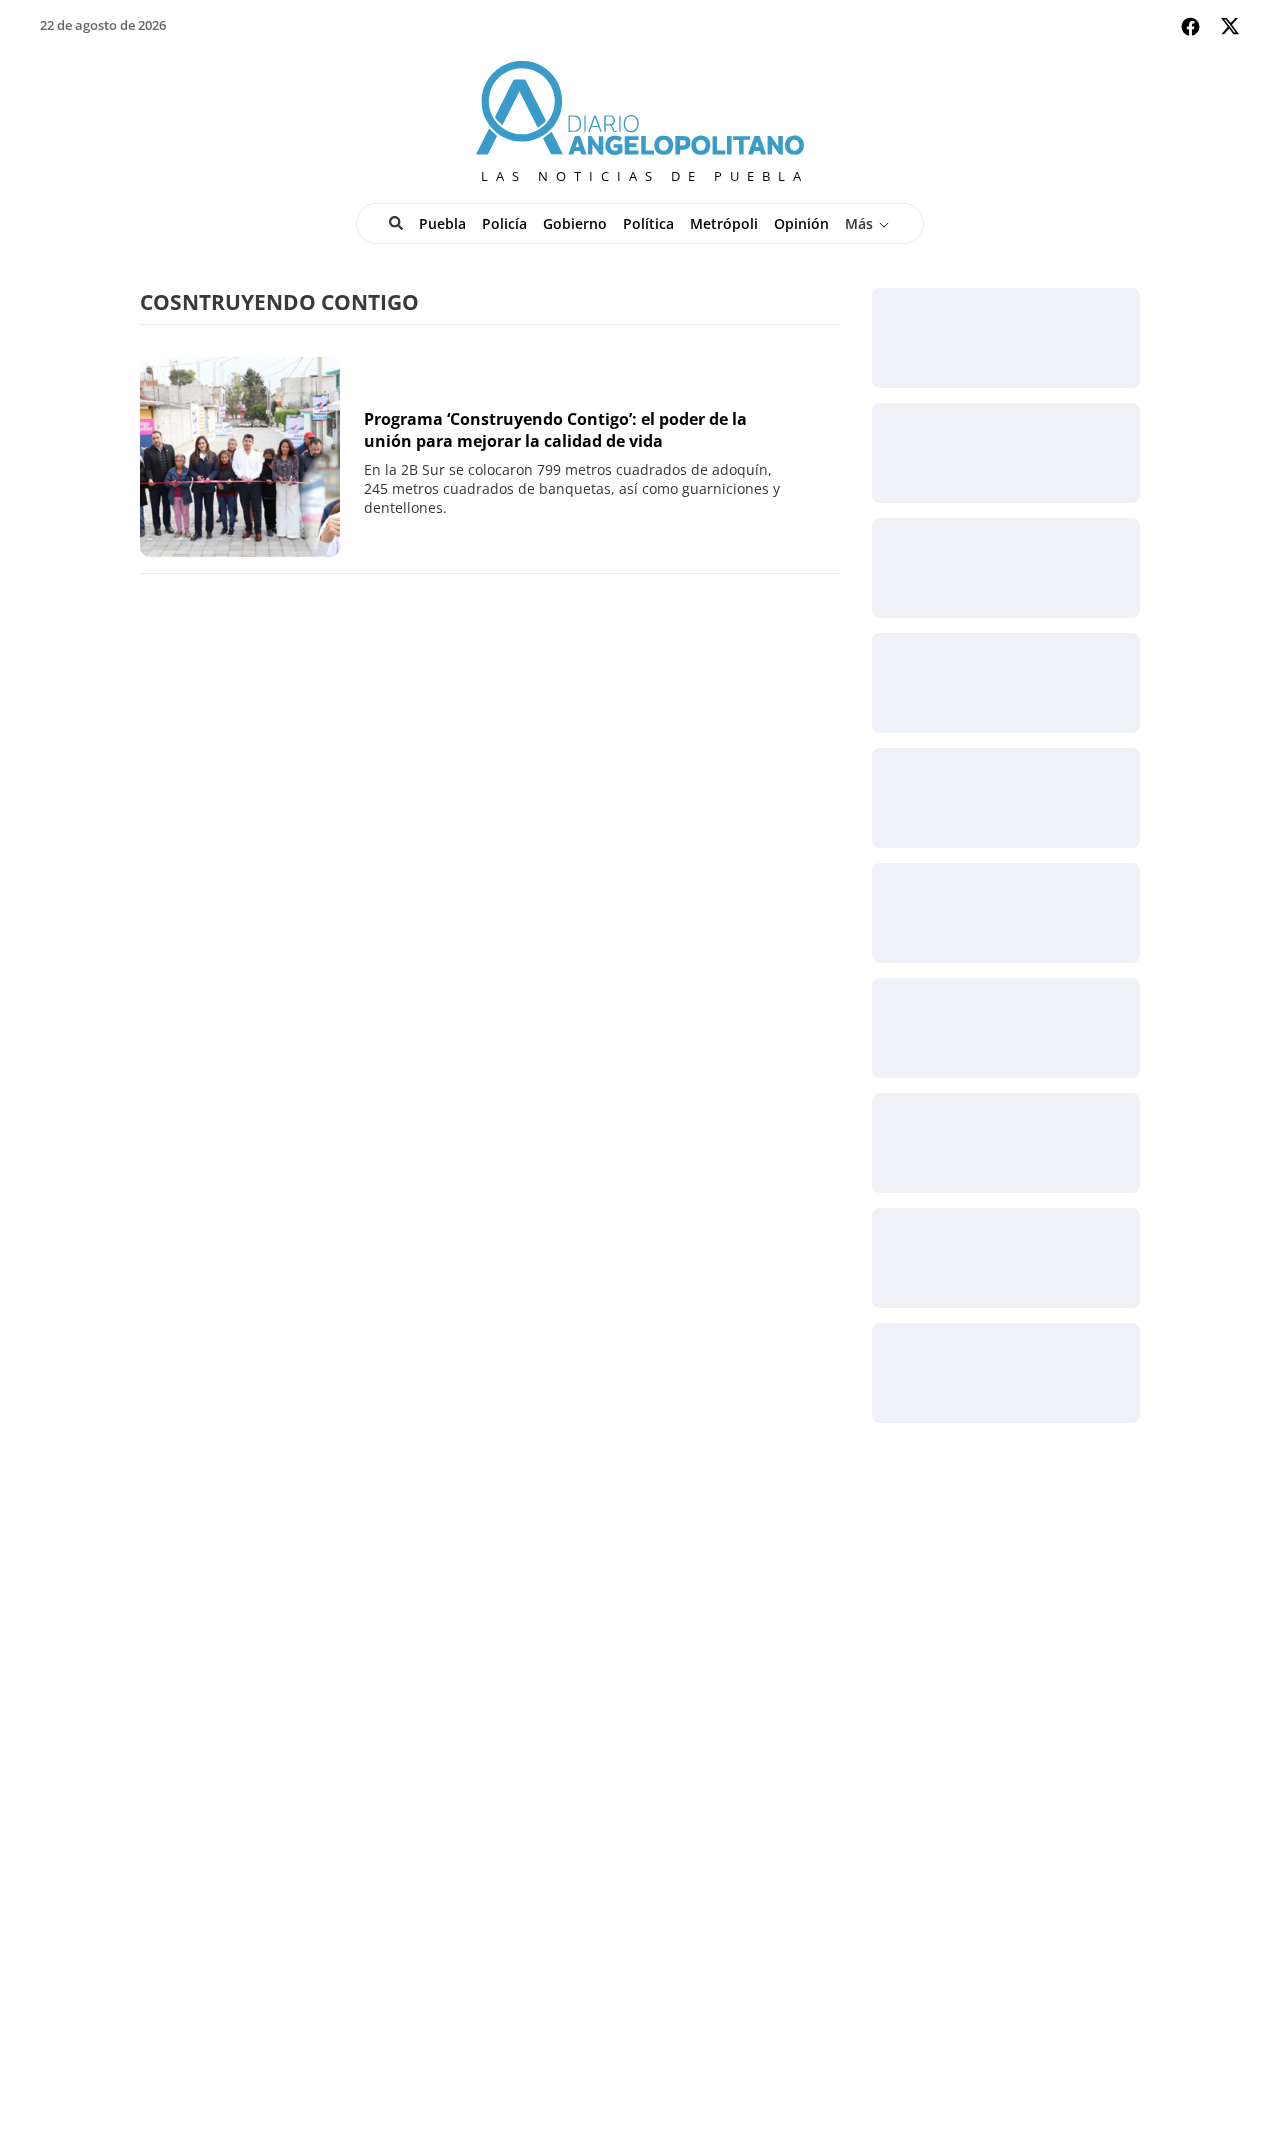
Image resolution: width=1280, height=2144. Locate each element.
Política (648, 223)
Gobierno (575, 223)
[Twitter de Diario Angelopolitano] (1230, 29)
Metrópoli (724, 223)
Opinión (801, 223)
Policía (504, 223)
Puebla (442, 223)
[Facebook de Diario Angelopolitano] (1190, 26)
